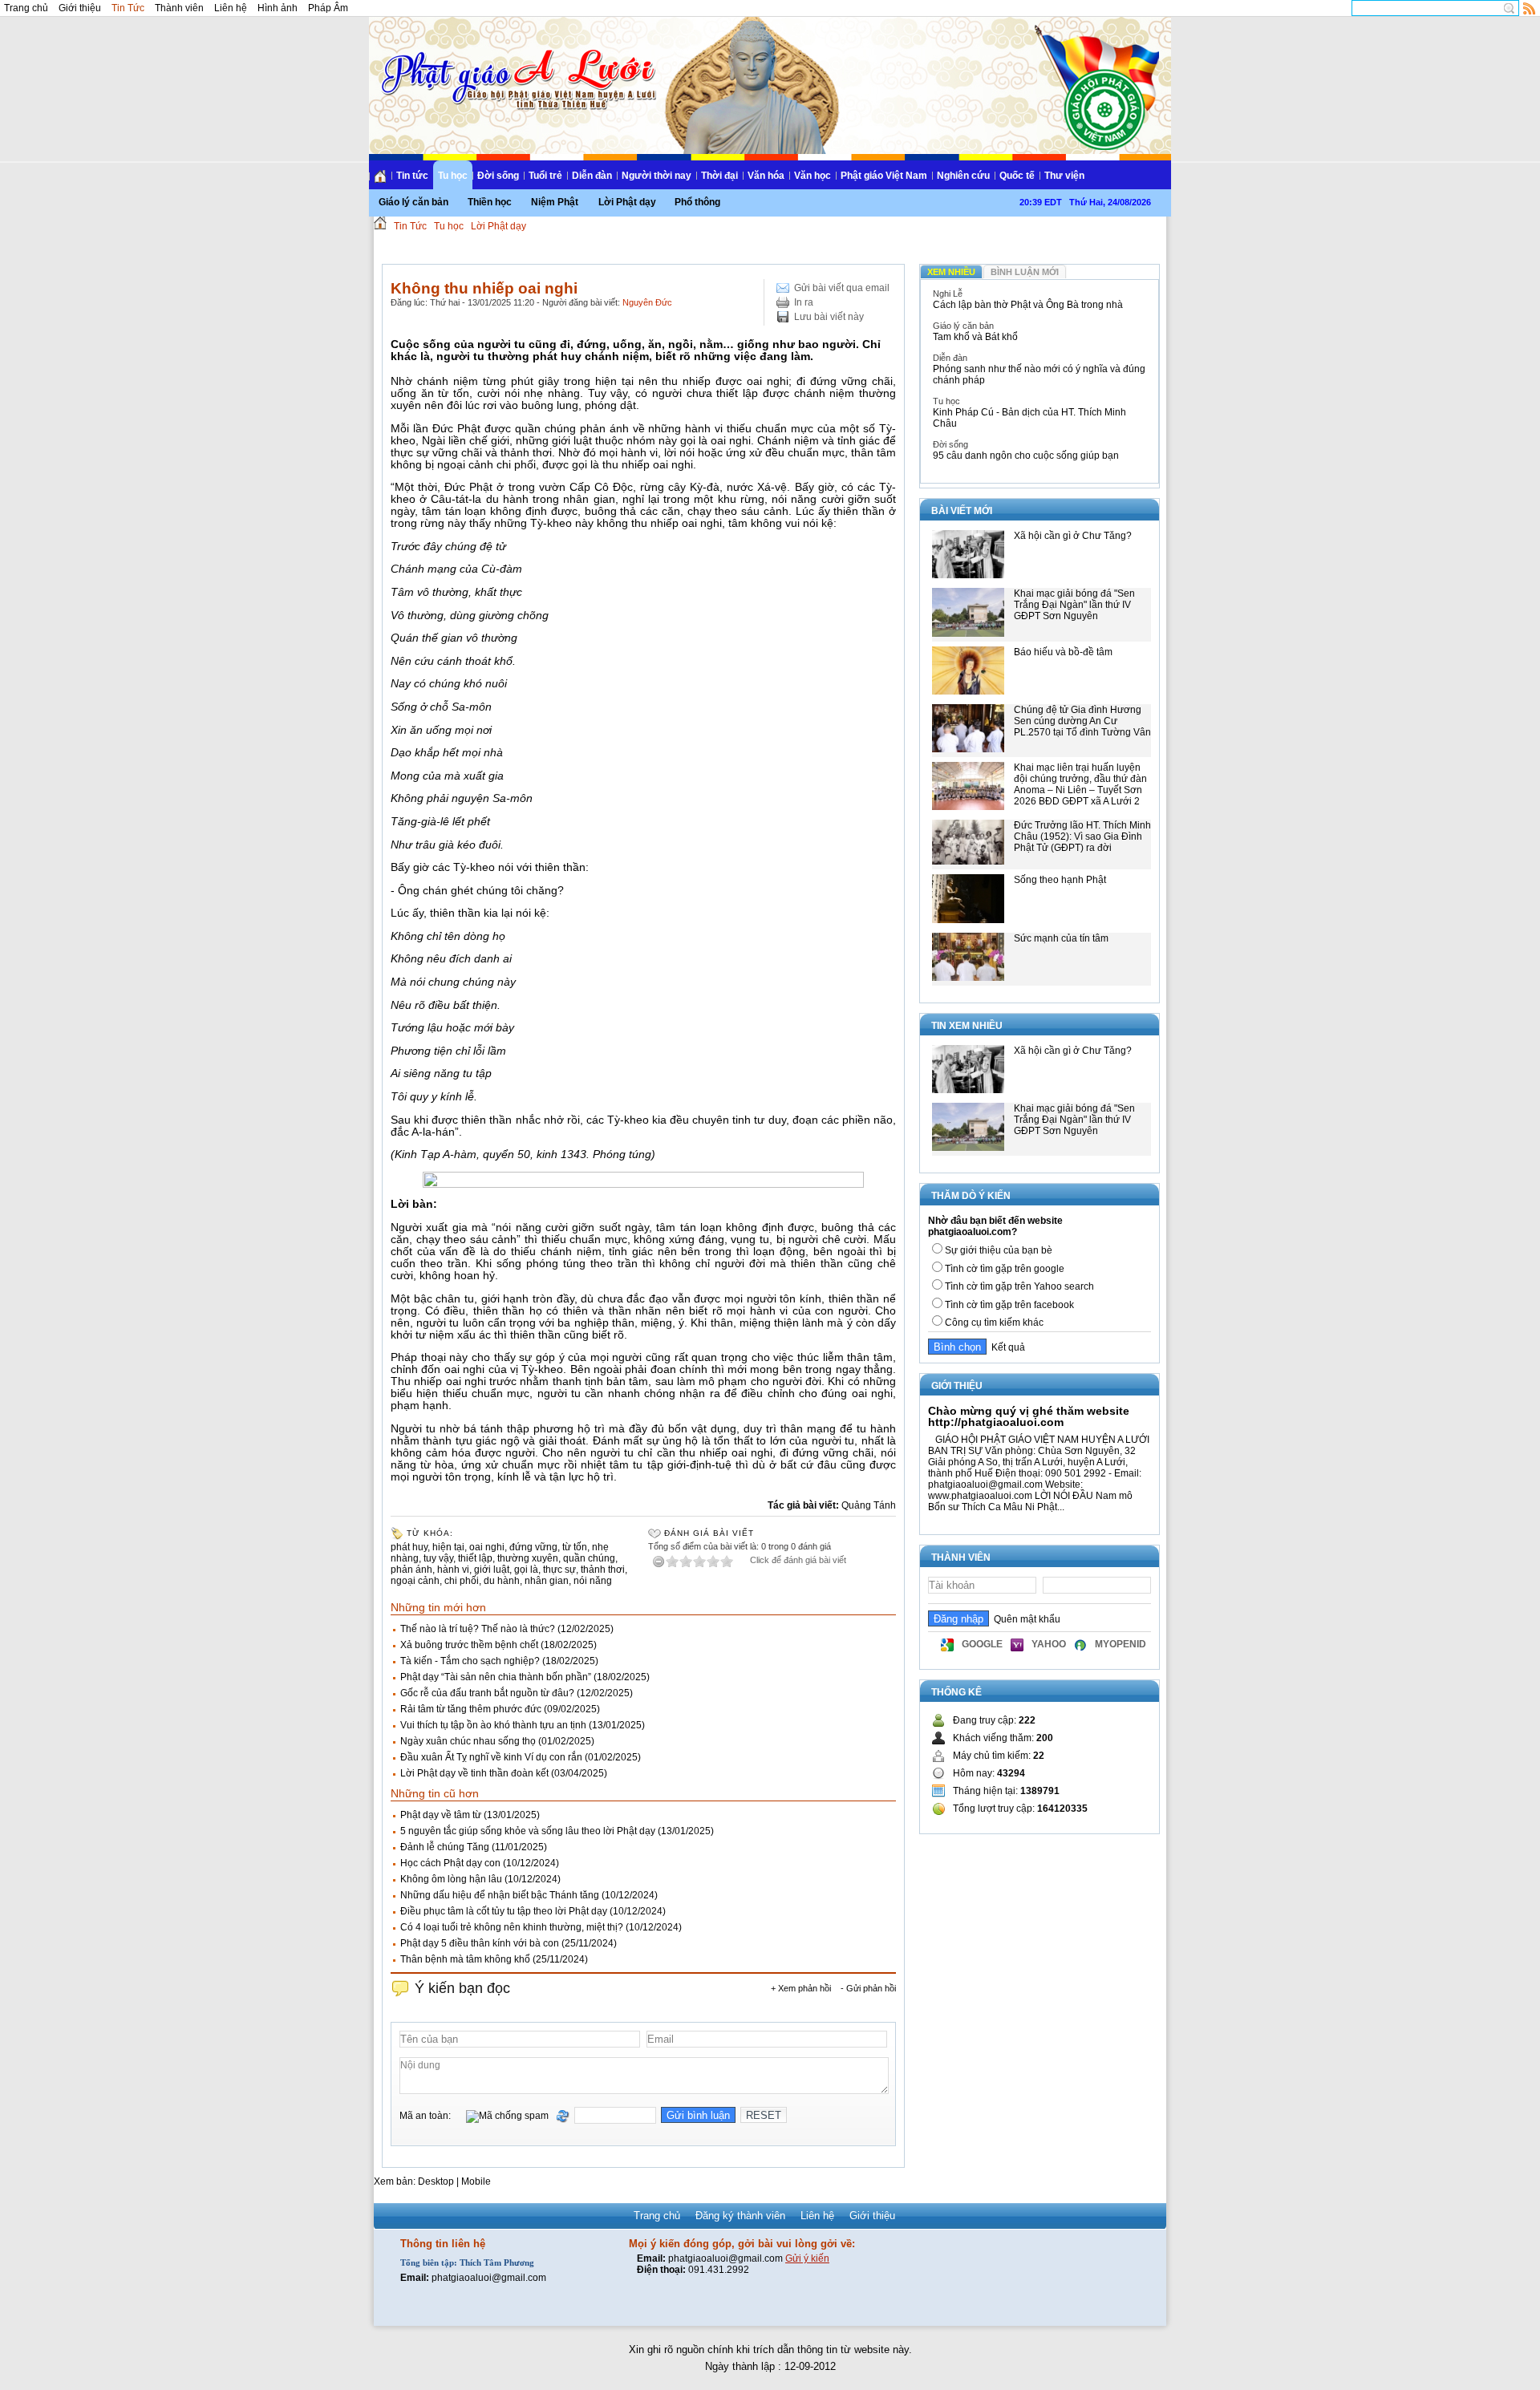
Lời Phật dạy (627, 202)
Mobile (476, 2181)
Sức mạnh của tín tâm (1061, 938)
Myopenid (1121, 1644)
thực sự (559, 1570)
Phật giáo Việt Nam (884, 176)
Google (982, 1644)
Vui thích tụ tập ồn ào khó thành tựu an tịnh (493, 1725)
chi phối (462, 1581)
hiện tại (448, 1547)
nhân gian (547, 1581)
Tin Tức (128, 8)
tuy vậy (438, 1558)
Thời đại (719, 176)
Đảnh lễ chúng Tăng (445, 1847)
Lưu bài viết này (829, 317)
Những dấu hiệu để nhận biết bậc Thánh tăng (500, 1895)
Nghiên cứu (963, 176)
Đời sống (498, 176)
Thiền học (490, 202)
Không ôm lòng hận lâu (451, 1879)
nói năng (593, 1581)
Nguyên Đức (647, 302)
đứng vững (533, 1547)
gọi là (526, 1570)
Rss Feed (1530, 8)
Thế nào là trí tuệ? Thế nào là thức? (478, 1629)
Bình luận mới (1025, 272)
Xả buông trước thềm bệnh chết (469, 1645)
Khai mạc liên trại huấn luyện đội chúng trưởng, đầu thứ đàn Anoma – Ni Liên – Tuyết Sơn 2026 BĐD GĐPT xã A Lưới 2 (1080, 784)
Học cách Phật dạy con (450, 1863)
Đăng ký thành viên (740, 2216)
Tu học (453, 176)
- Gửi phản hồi (868, 1988)
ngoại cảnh (415, 1581)
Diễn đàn (592, 176)
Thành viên (179, 8)
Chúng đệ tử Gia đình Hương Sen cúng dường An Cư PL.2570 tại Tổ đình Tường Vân (1082, 721)
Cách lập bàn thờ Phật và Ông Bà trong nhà (1028, 305)
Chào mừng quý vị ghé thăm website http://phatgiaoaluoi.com (1029, 1416)
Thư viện (1064, 176)
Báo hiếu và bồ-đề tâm (1063, 652)
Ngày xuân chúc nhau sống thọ (468, 1741)
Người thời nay (657, 176)
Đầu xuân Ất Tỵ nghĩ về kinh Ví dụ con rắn (491, 1757)
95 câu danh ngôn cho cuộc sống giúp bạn (1026, 456)
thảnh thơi (603, 1570)
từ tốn (575, 1547)
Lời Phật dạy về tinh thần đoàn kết (474, 1773)
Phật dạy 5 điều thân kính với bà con (480, 1943)
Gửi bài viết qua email (842, 288)
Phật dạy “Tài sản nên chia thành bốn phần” (496, 1677)
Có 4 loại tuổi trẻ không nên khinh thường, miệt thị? (512, 1927)
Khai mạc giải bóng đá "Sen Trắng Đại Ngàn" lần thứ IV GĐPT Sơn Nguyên (1074, 605)
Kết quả (1006, 1347)
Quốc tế (1017, 176)
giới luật (492, 1570)
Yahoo (1049, 1644)
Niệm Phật (555, 202)
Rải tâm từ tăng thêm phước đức (471, 1709)
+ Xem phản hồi (801, 1988)
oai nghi (487, 1547)
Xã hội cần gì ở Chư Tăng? (1073, 536)
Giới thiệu (80, 8)
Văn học (813, 176)
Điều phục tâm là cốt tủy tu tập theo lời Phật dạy (504, 1911)
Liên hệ (231, 8)
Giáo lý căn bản (413, 202)
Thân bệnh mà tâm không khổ (465, 1959)
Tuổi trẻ (545, 176)
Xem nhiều (951, 272)
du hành (502, 1581)
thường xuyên (528, 1558)
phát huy (409, 1547)
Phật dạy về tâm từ (441, 1815)
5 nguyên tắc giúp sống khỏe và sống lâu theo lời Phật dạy (528, 1831)
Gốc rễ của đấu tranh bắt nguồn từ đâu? (487, 1693)
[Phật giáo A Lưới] (516, 64)
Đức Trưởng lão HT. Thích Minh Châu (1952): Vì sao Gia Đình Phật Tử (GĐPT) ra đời (1082, 836)
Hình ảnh (278, 8)
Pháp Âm (328, 8)
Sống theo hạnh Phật (1060, 880)
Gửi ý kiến (807, 2258)
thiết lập (475, 1558)
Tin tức (412, 176)
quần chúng (589, 1558)
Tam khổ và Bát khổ (975, 337)
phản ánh (411, 1570)
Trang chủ (26, 8)
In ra (804, 302)
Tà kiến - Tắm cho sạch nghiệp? (470, 1661)
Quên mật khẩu (1025, 1619)
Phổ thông (697, 202)
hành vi (453, 1570)
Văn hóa (766, 176)
